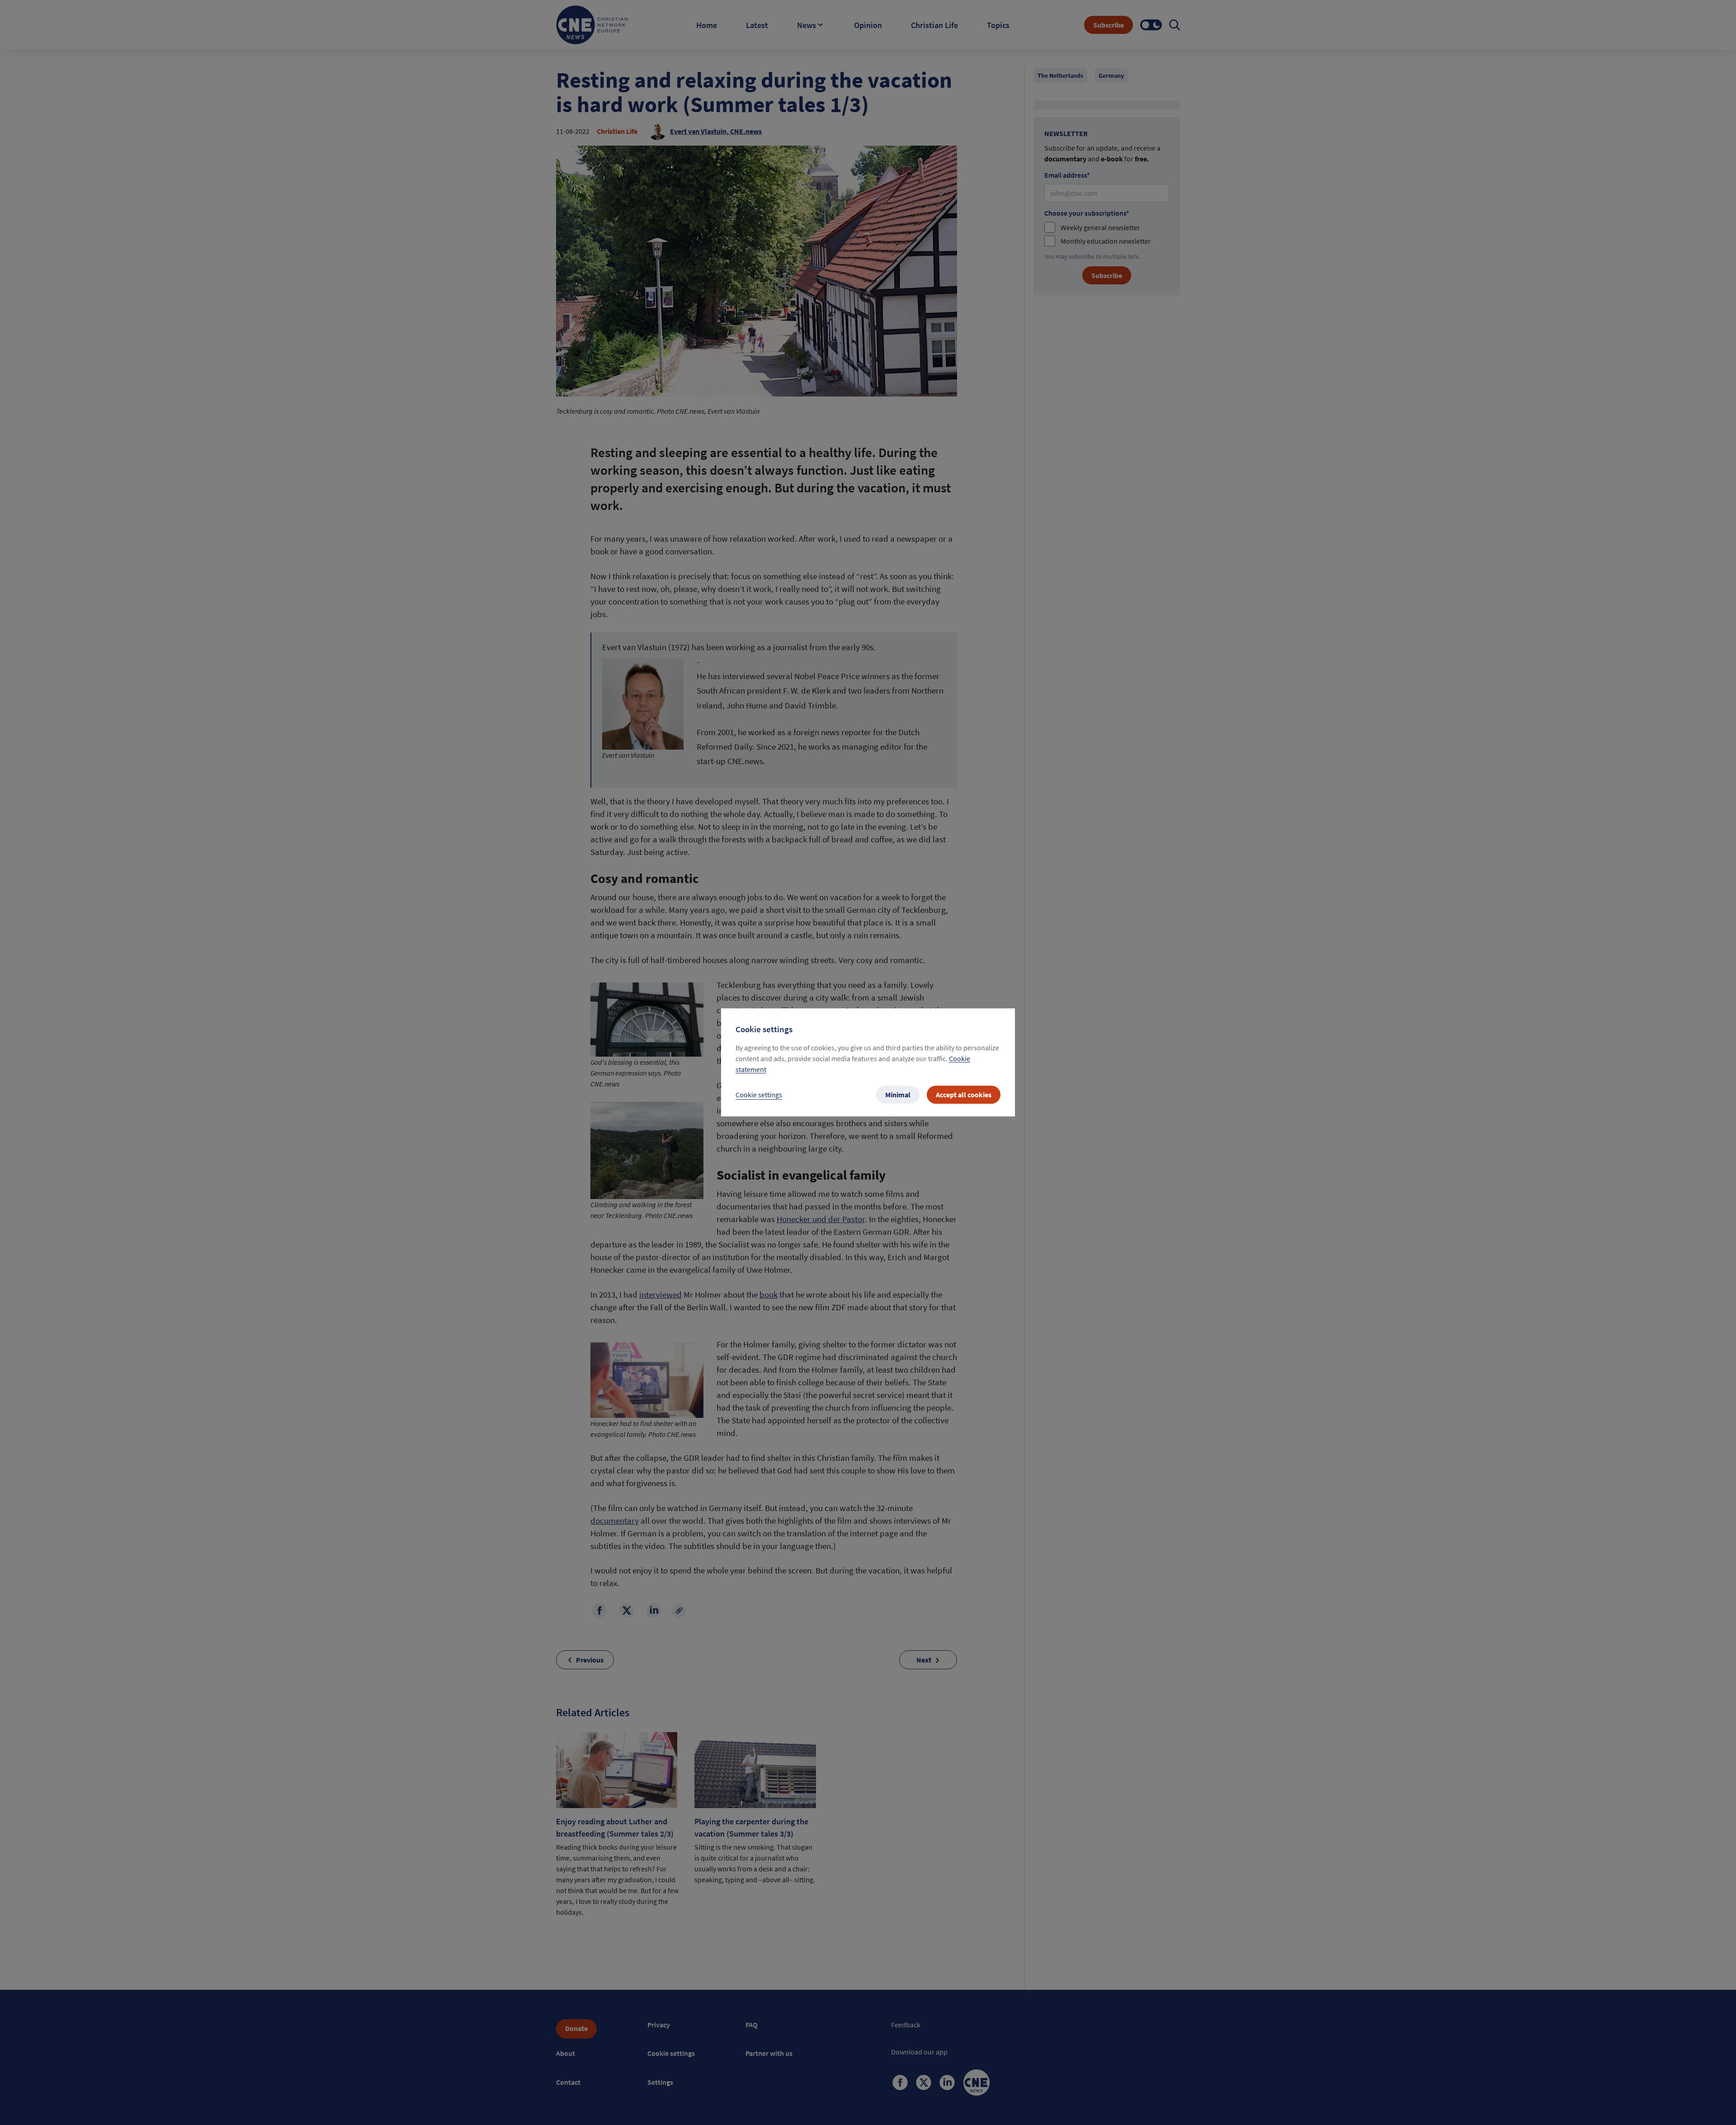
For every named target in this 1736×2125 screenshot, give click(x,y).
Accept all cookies (964, 1095)
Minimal (898, 1095)
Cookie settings (759, 1095)
